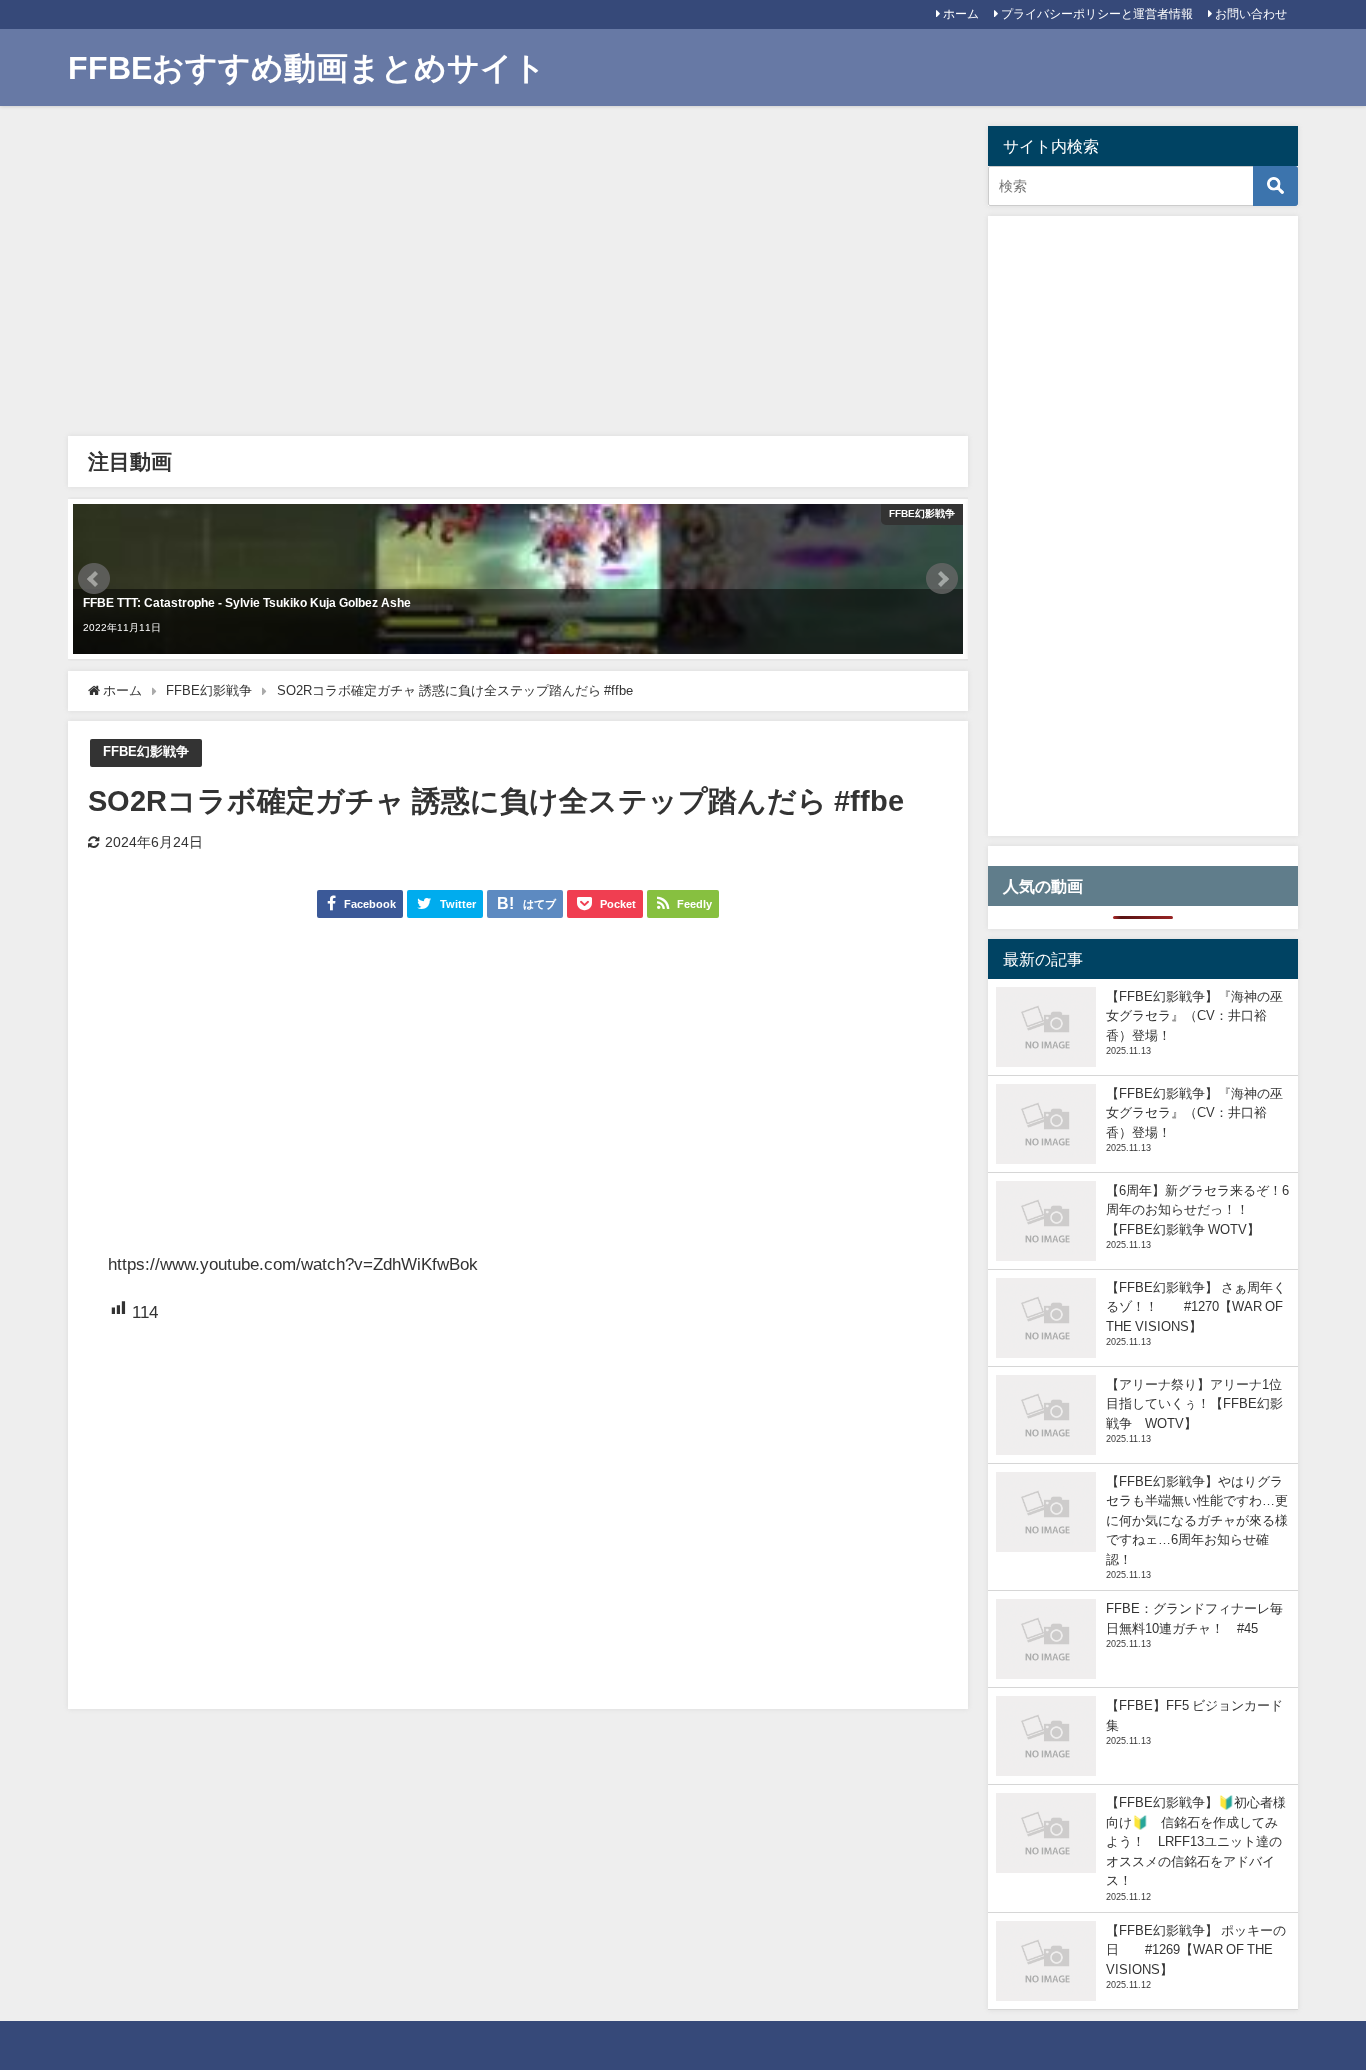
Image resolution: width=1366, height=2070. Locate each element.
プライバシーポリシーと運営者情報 (1097, 14)
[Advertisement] (517, 276)
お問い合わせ (1251, 14)
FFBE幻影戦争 (146, 751)
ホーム (961, 14)
